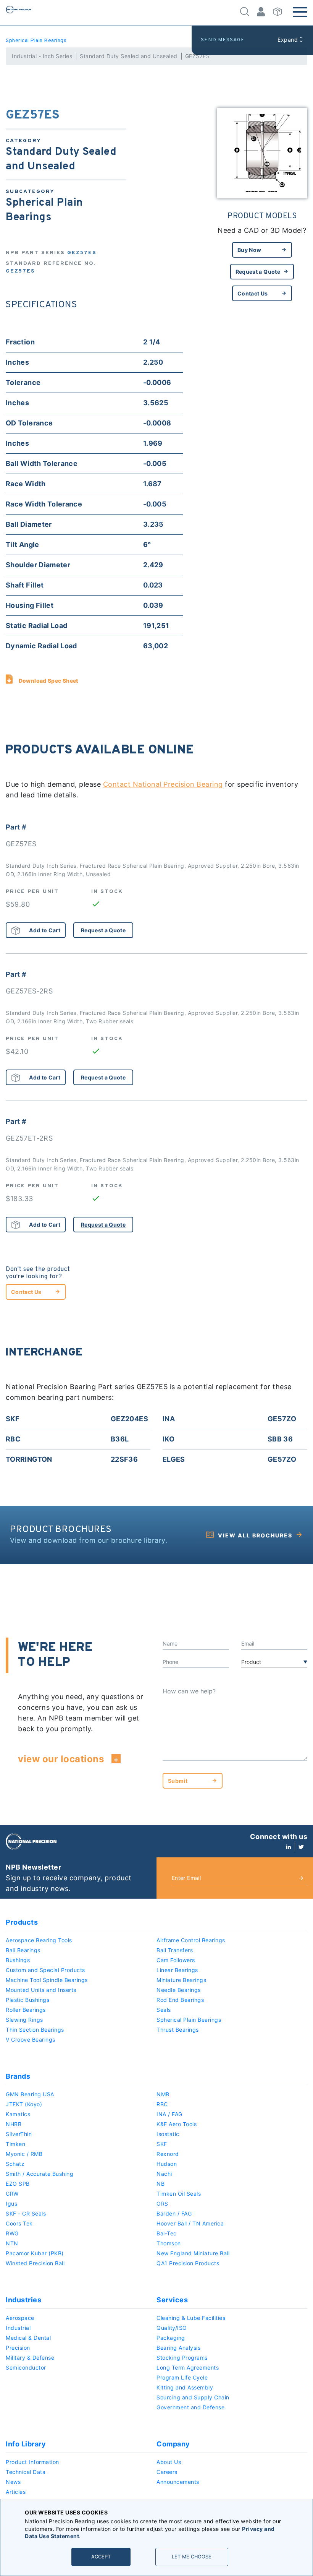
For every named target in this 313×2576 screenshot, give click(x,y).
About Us (169, 2462)
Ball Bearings (23, 1950)
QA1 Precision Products (188, 2263)
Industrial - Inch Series (42, 56)
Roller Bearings (26, 2010)
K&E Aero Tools (177, 2124)
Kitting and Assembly (185, 2387)
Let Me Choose (192, 2557)
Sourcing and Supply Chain (193, 2397)
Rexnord (168, 2154)
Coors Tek (19, 2223)
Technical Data (26, 2472)
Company (173, 2444)
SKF (162, 2144)
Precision (18, 2348)
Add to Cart (45, 930)
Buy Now (249, 250)
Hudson (167, 2164)
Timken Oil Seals (179, 2194)
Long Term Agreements (188, 2367)
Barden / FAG (174, 2213)
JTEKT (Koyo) (24, 2104)
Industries (23, 2300)
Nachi (164, 2174)
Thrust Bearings (178, 2030)
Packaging (171, 2338)
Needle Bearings (179, 1990)
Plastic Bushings (27, 2000)
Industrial (18, 2328)
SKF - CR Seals (26, 2213)
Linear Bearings (177, 1970)
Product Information (32, 2462)
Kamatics (18, 2114)
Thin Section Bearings (35, 2030)
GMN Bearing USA (30, 2094)
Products (22, 1922)
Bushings (18, 1960)
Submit (178, 1781)
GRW (12, 2194)
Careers (167, 2472)
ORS (162, 2203)
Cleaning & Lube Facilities (191, 2318)
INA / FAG (169, 2114)
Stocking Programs (182, 2358)
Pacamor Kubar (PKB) (35, 2253)
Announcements (178, 2482)
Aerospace (20, 2318)
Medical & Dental (28, 2338)
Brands (18, 2076)
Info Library (26, 2444)
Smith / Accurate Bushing (40, 2174)
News (13, 2482)
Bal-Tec (167, 2233)
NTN (12, 2243)
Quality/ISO (172, 2328)
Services (172, 2300)
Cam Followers (176, 1960)
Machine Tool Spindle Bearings (47, 1980)
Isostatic (168, 2134)
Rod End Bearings (180, 2000)
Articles (16, 2492)
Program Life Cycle (182, 2377)
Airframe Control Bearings (191, 1940)
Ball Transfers (175, 1950)
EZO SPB (18, 2184)
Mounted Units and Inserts (41, 1990)
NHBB (14, 2124)
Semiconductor (26, 2367)
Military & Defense (30, 2358)
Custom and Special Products (45, 1970)
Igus (11, 2203)
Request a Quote (258, 272)
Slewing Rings (24, 2020)
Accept (101, 2557)
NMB (163, 2094)
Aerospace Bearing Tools (39, 1940)
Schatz (15, 2164)
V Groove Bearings (31, 2040)
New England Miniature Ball (193, 2253)
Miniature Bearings (181, 1980)
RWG (12, 2233)
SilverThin (19, 2134)
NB (161, 2184)
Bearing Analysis (178, 2348)
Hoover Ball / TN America (190, 2223)
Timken (15, 2144)
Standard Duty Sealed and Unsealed (129, 56)
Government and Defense (190, 2407)
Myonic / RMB (24, 2154)
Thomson (169, 2243)
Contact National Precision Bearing (163, 784)
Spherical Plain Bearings (36, 41)
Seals (164, 2010)
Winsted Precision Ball (35, 2263)
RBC (162, 2104)
